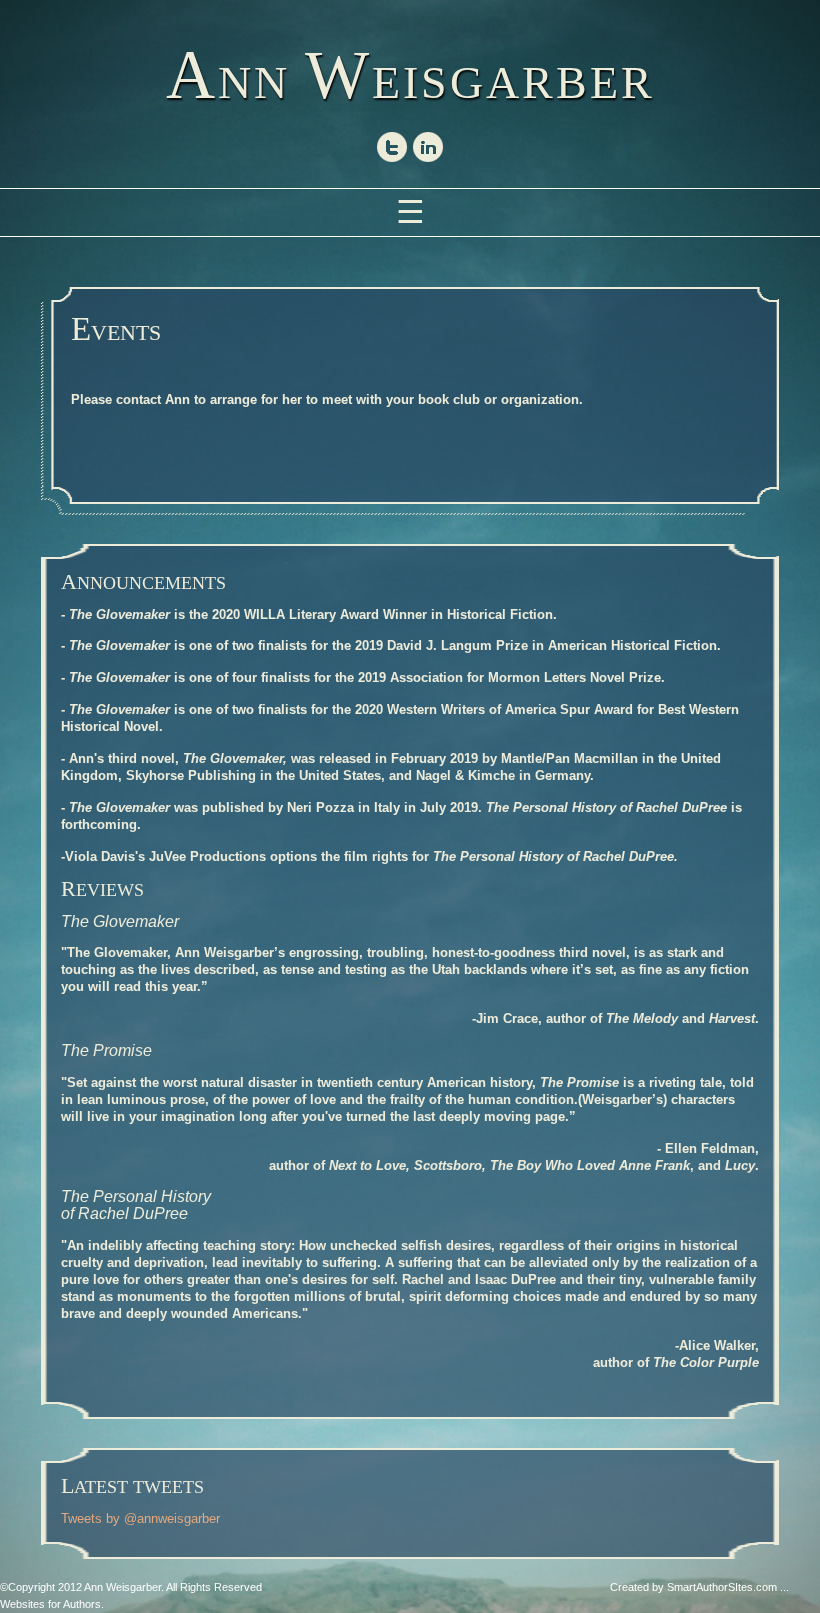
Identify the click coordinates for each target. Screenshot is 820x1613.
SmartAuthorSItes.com (722, 1587)
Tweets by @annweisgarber (140, 1518)
